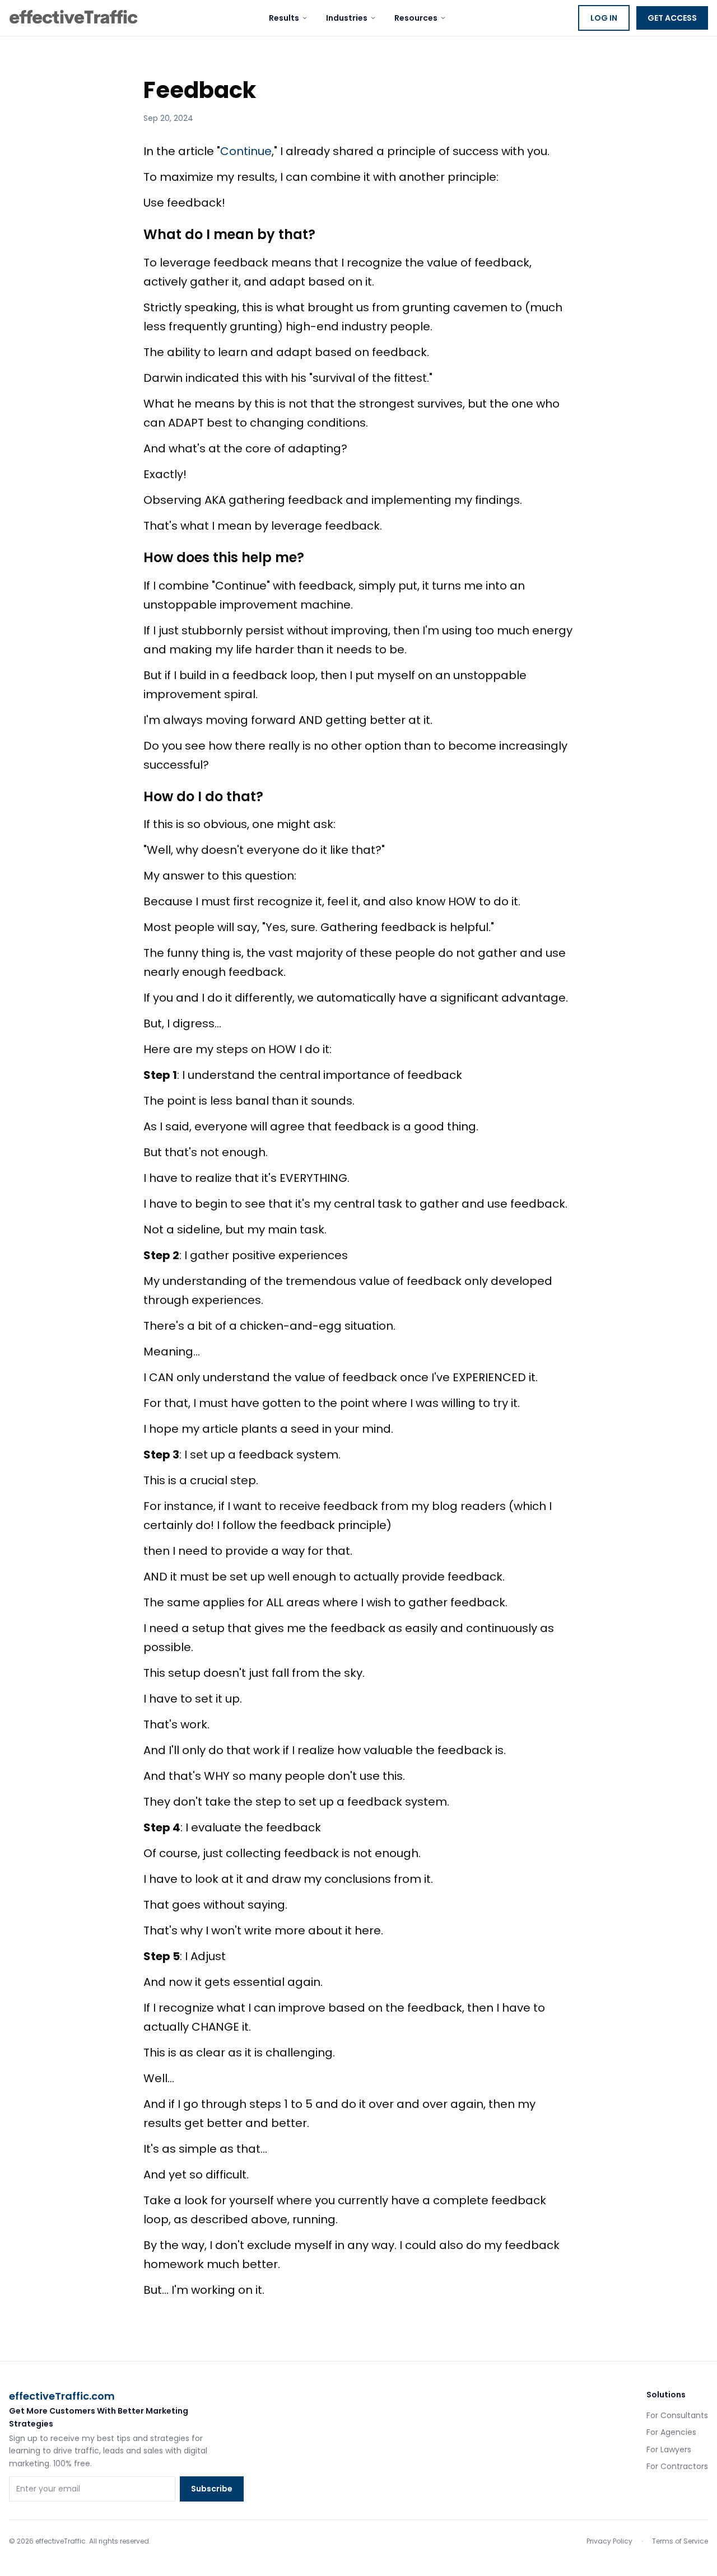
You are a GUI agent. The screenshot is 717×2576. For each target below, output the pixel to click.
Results (284, 18)
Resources (416, 18)
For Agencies (671, 2432)
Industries (347, 18)
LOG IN (604, 18)
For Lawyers (669, 2449)
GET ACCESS (672, 18)
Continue (246, 151)
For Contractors (677, 2466)
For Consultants (677, 2415)
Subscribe (212, 2489)
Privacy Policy (609, 2541)
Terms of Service (680, 2541)
